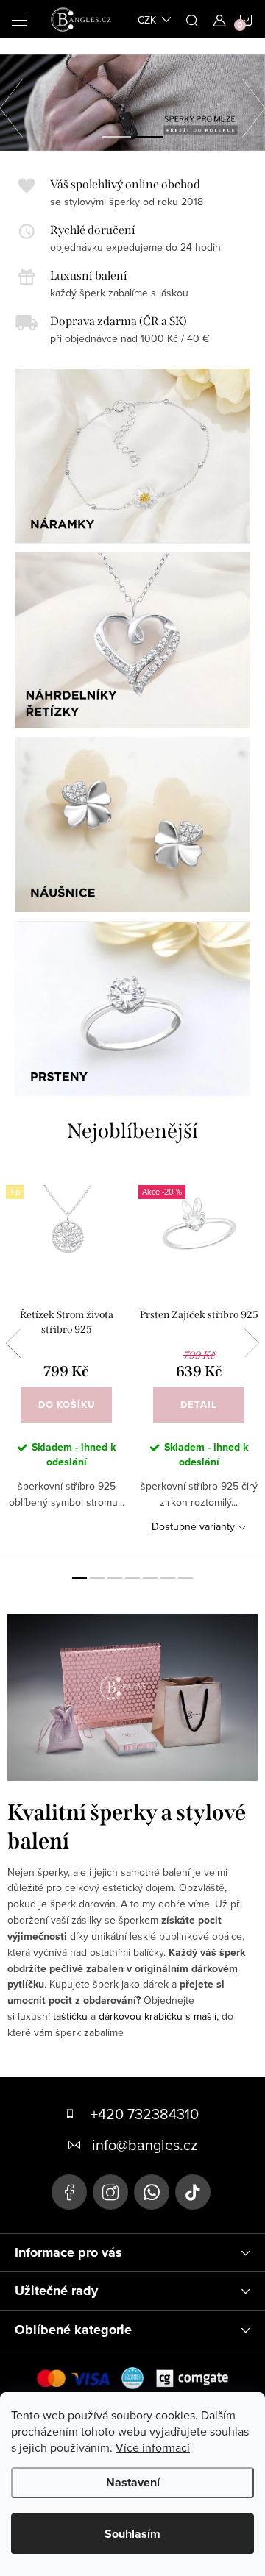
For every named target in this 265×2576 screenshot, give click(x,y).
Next (252, 1343)
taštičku (70, 2016)
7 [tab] (185, 1578)
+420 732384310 (145, 2114)
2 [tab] (97, 1578)
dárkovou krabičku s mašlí (158, 2016)
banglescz (110, 2192)
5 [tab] (150, 1578)
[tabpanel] (66, 1363)
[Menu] (19, 19)
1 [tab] (79, 1578)
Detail (199, 1405)
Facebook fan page (69, 2192)
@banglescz (193, 2192)
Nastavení (133, 2482)
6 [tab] (168, 1578)
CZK (147, 20)
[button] (18, 104)
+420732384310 (152, 2192)
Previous (13, 1343)
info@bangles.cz (145, 2145)
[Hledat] (192, 19)
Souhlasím (132, 2534)
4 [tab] (132, 1578)
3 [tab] (115, 1578)
